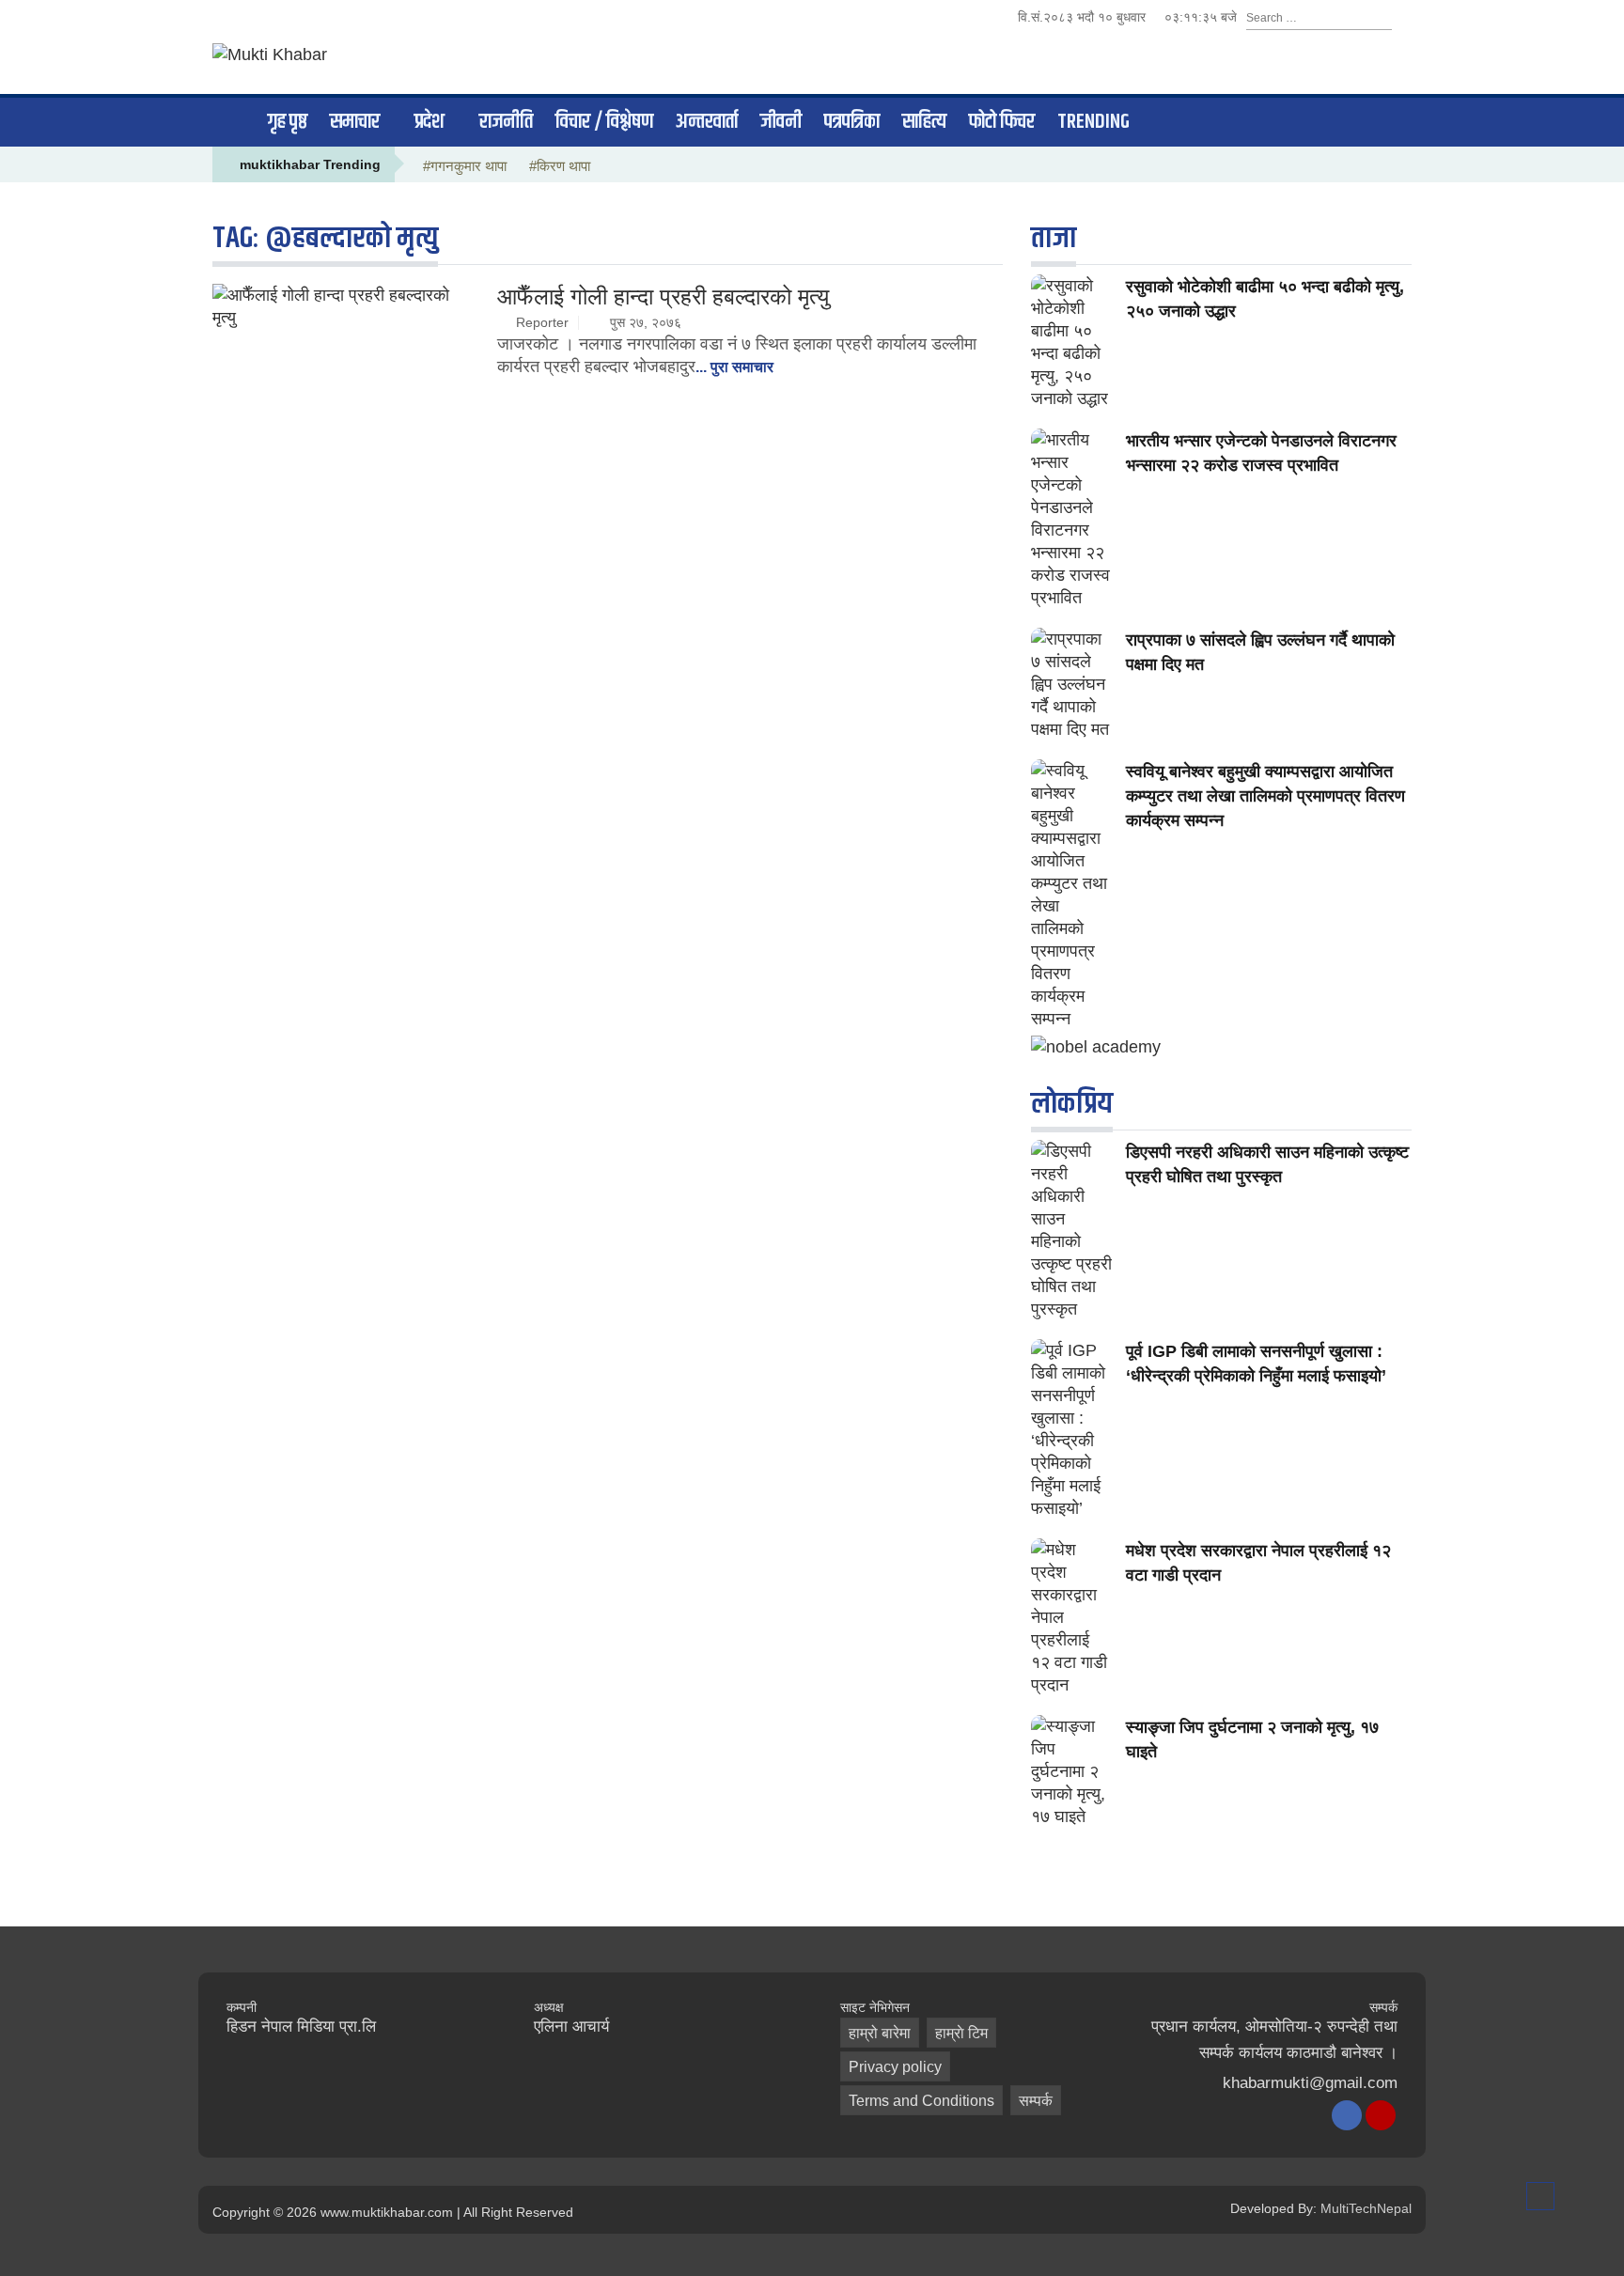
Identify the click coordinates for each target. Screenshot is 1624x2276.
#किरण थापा (560, 166)
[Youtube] (1381, 2115)
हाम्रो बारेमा (880, 2033)
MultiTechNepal (1366, 2208)
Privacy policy (895, 2067)
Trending (1093, 122)
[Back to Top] (1540, 2196)
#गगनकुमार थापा (465, 166)
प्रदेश (429, 122)
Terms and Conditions (921, 2101)
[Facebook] (1347, 2115)
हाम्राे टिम (961, 2033)
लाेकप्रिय (1072, 1104)
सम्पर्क (1036, 2101)
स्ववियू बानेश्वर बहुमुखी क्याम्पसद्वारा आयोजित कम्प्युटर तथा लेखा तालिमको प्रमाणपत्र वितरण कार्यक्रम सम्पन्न (1265, 796)
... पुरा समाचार (734, 367)
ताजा (1054, 238)
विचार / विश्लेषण (604, 122)
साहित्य (924, 122)
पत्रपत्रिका (852, 122)
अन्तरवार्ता (707, 122)
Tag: (325, 238)
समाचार (355, 122)
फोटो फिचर (1002, 122)
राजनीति (506, 122)
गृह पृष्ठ (288, 122)
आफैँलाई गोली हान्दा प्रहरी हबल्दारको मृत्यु (663, 296)
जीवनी (781, 122)
